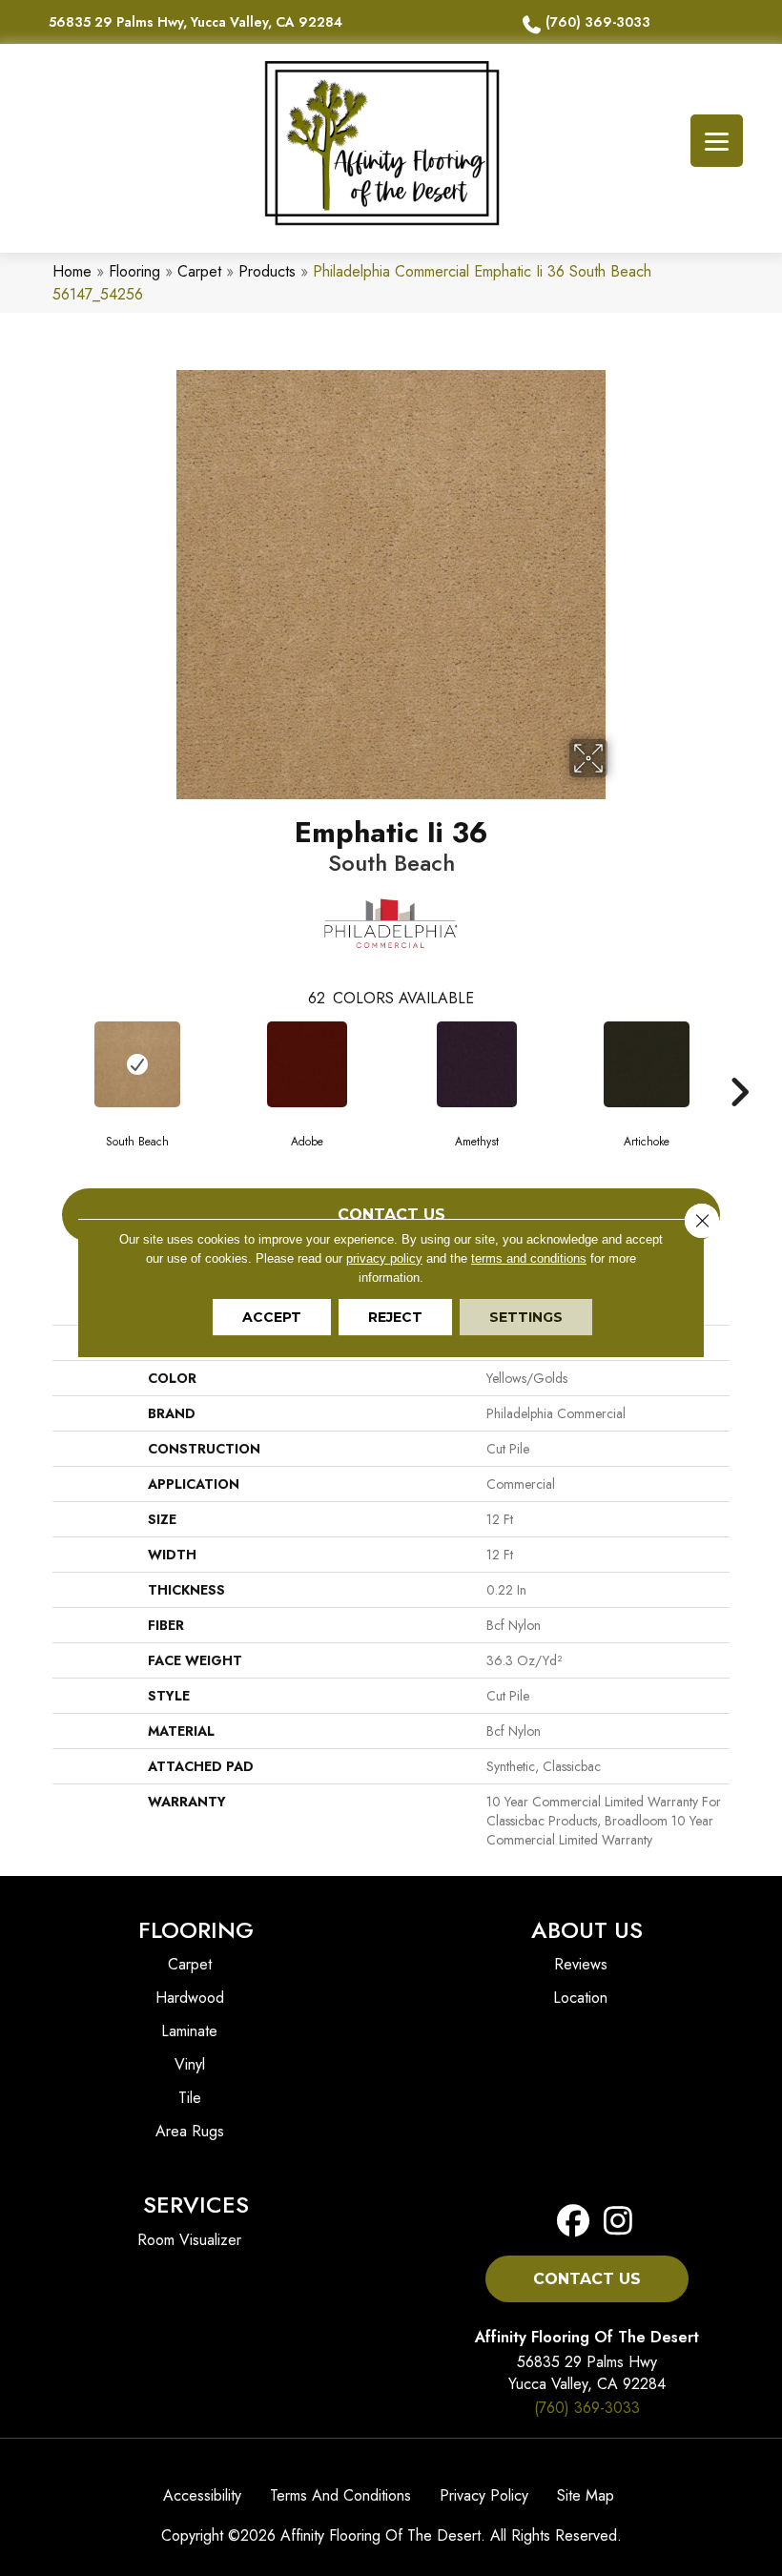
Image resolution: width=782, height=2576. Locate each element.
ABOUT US (587, 1930)
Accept (272, 1317)
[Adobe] (307, 1064)
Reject (395, 1317)
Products (267, 271)
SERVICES (196, 2205)
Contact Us (391, 1215)
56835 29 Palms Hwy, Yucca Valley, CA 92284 (195, 22)
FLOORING (196, 1930)
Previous (43, 1063)
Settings (526, 1317)
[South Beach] (137, 1064)
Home (72, 271)
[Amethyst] (477, 1064)
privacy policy (384, 1258)
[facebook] (574, 2222)
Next (739, 1063)
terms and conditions (529, 1258)
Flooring (134, 271)
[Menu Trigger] (717, 141)
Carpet (199, 271)
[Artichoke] (647, 1064)
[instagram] (613, 2222)
